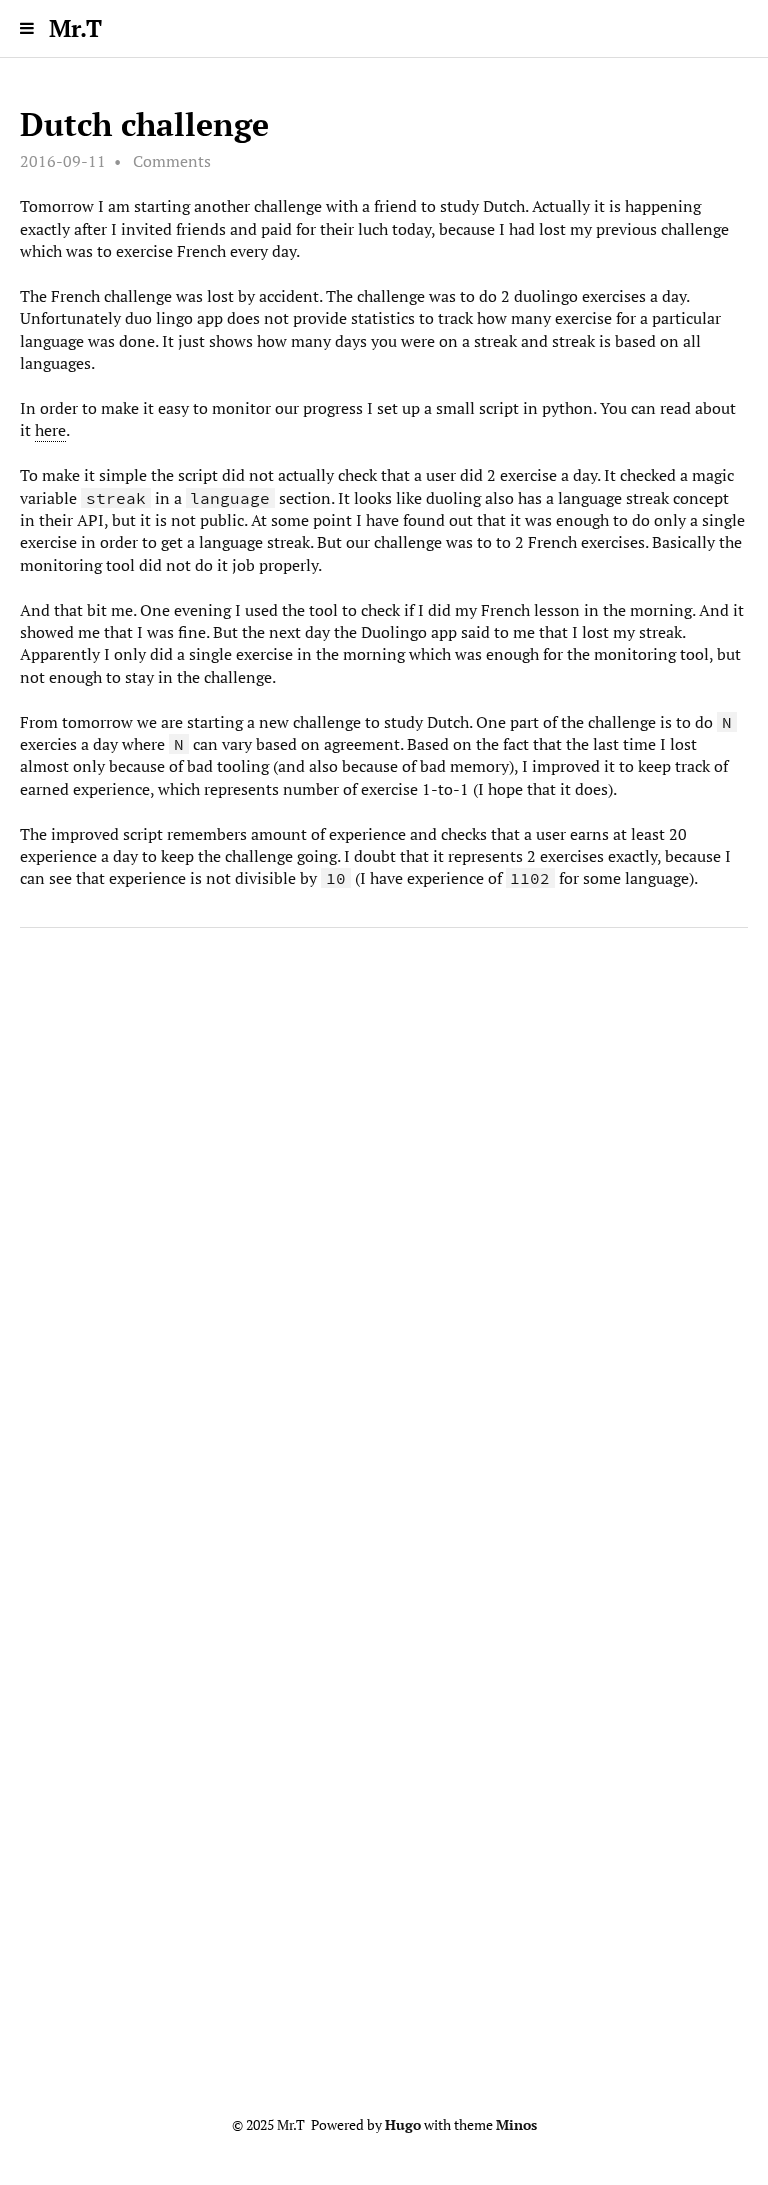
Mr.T (75, 28)
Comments (172, 161)
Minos (516, 2125)
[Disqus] (384, 1250)
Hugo (403, 2125)
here (50, 430)
